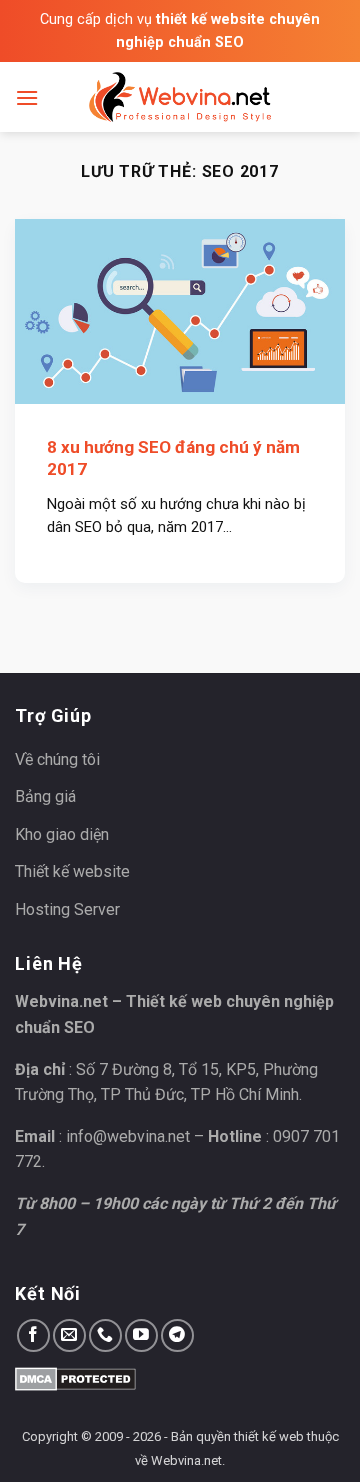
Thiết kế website (72, 871)
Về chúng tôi (57, 759)
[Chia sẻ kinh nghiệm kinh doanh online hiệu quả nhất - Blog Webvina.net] (180, 97)
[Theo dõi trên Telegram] (177, 1335)
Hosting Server (67, 909)
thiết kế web (269, 1436)
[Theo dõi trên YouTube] (141, 1335)
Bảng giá (45, 796)
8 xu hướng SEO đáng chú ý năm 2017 (173, 458)
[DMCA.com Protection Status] (75, 1377)
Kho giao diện (62, 834)
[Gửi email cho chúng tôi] (69, 1335)
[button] (27, 97)
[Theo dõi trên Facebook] (33, 1335)
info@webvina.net (128, 1136)
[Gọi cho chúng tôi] (105, 1335)
